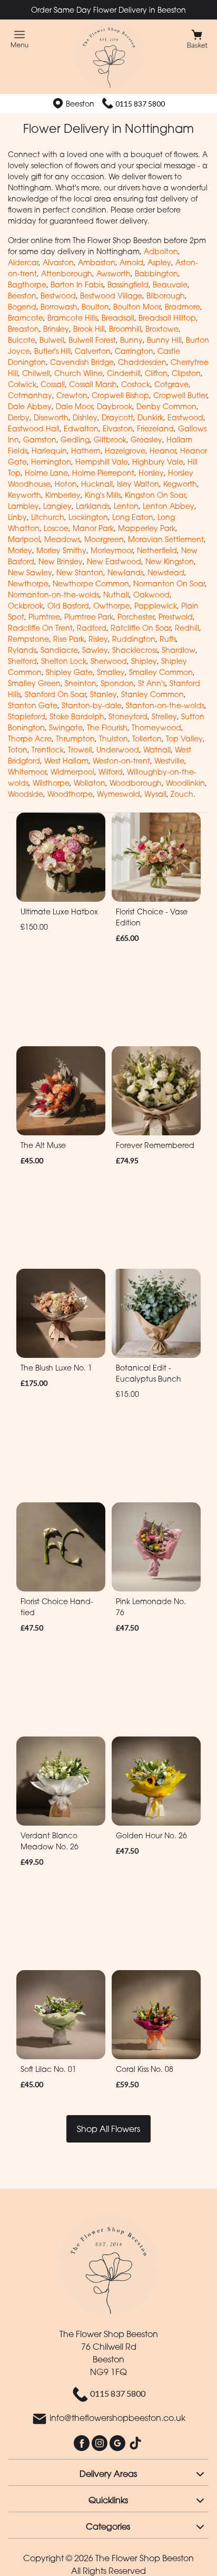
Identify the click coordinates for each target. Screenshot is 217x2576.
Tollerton (147, 739)
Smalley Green (34, 683)
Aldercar (23, 262)
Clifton (156, 373)
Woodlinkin (185, 783)
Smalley (111, 672)
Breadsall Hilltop (167, 318)
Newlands (125, 572)
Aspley (159, 262)
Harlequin (49, 451)
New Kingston (170, 561)
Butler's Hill (52, 351)
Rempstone (28, 639)
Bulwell (52, 340)
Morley (20, 550)
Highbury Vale (158, 462)
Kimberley (63, 495)
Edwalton (81, 428)
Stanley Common (152, 694)
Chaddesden (142, 362)
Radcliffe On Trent (40, 628)
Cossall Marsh (93, 384)
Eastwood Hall (34, 428)
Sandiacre (59, 650)
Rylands (22, 650)
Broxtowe (162, 329)
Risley (98, 639)
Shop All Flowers (108, 2129)
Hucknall (97, 484)
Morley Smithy (61, 550)
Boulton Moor (137, 307)
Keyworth (24, 495)
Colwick (22, 384)
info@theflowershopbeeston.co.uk (117, 2418)
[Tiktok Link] (135, 2443)
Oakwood (151, 595)
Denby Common (166, 406)
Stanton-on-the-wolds (165, 705)
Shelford (22, 661)
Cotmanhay (30, 395)
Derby (19, 417)
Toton (18, 750)
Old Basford (68, 606)
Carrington (134, 351)
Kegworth (180, 484)
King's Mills (103, 495)
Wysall (155, 794)
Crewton (72, 395)
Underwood (118, 750)
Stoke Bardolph (77, 716)
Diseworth (51, 417)
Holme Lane (46, 473)
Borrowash (59, 307)
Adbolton (161, 251)
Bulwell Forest (92, 340)
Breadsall (118, 318)
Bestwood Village (111, 296)
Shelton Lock (64, 661)
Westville (169, 761)
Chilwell (36, 373)
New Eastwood (114, 561)
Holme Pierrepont (103, 473)
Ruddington (134, 639)
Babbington (156, 273)
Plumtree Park (89, 617)
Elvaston (118, 428)
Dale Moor (74, 406)
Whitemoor (27, 772)
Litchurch (48, 517)
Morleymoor (112, 550)
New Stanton (80, 572)
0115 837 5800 (140, 104)
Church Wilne (78, 373)
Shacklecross (135, 650)
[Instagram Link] (101, 2443)
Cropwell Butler (180, 395)
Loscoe (56, 528)
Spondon (117, 683)
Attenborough (67, 273)
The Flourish (107, 727)
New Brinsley (61, 561)
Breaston (23, 329)
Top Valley (184, 739)
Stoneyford (128, 716)
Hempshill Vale (102, 462)
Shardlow (179, 650)
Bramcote (26, 318)
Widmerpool (72, 772)
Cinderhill (124, 373)
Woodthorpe (70, 794)
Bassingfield (128, 284)
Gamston (40, 440)
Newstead (166, 572)
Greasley (146, 440)
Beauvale (170, 284)
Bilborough (166, 296)
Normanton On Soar (169, 583)
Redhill (187, 628)
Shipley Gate (69, 672)
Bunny (131, 340)
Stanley (103, 694)
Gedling (75, 440)
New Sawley (30, 572)
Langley (57, 506)
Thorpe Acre (30, 739)
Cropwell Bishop (120, 395)
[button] (108, 2472)
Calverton (93, 351)
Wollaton (90, 783)
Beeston (22, 296)
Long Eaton (133, 517)
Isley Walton (138, 484)
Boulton (95, 307)
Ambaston (97, 262)
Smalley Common (161, 672)
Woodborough (136, 783)
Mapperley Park (147, 528)
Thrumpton (75, 739)
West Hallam (66, 761)
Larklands (93, 506)
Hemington (51, 462)
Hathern (86, 451)
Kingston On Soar (155, 495)
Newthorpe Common (91, 583)
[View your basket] (197, 38)
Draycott (117, 417)
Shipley (144, 661)
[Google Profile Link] (119, 2443)
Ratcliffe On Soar (141, 628)
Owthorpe (112, 606)
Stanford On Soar (55, 694)
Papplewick (156, 606)
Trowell (80, 750)
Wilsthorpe (51, 783)
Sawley (95, 650)
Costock (136, 384)
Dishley (85, 417)
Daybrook (115, 406)
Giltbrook (110, 440)
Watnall (157, 750)
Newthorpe (28, 583)
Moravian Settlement (166, 539)
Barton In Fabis (77, 284)
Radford (92, 628)
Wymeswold (119, 794)
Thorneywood (156, 727)
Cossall (53, 384)
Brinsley (56, 329)
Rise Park (69, 639)
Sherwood (109, 661)
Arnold (131, 262)
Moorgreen (104, 539)
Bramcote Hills (72, 318)
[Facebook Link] (83, 2443)
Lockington (88, 517)
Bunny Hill (164, 340)
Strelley (164, 716)
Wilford (111, 772)
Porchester (136, 617)
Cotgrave (171, 384)
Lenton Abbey (169, 506)
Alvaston (58, 262)
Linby (17, 517)
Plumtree (44, 617)
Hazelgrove (125, 451)
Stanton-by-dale (92, 705)
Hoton (66, 484)
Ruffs (168, 639)
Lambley (23, 506)
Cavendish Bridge (82, 362)
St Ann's (152, 683)
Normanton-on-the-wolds (53, 595)
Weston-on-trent (121, 761)
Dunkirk (150, 417)
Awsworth (114, 273)
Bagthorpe (27, 284)
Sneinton (81, 683)
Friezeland (155, 428)
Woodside (26, 794)
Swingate (66, 727)
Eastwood (185, 417)
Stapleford (27, 716)
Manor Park (93, 528)
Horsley (151, 473)
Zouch (182, 794)
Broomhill (125, 329)
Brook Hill (89, 329)
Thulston (114, 739)
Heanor (163, 451)
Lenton (126, 506)
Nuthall (116, 595)
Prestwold (176, 617)
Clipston (186, 373)
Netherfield (157, 550)
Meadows (62, 539)
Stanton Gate (33, 705)
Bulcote (22, 340)
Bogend (22, 307)
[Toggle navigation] (20, 39)
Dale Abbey (30, 406)
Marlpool (24, 539)
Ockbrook (26, 606)
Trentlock (48, 750)
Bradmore (183, 307)
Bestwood (58, 296)
